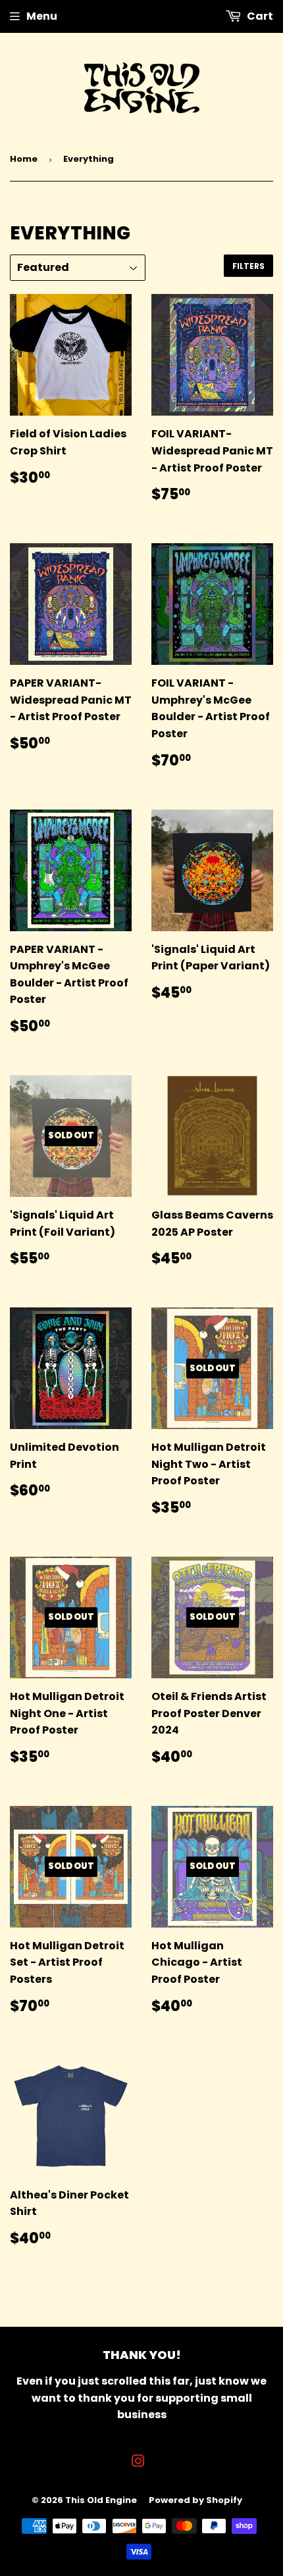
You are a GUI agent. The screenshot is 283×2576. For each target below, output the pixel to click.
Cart (259, 16)
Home (24, 159)
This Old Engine (101, 2500)
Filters (248, 266)
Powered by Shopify (195, 2500)
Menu (42, 16)
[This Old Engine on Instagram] (138, 2463)
